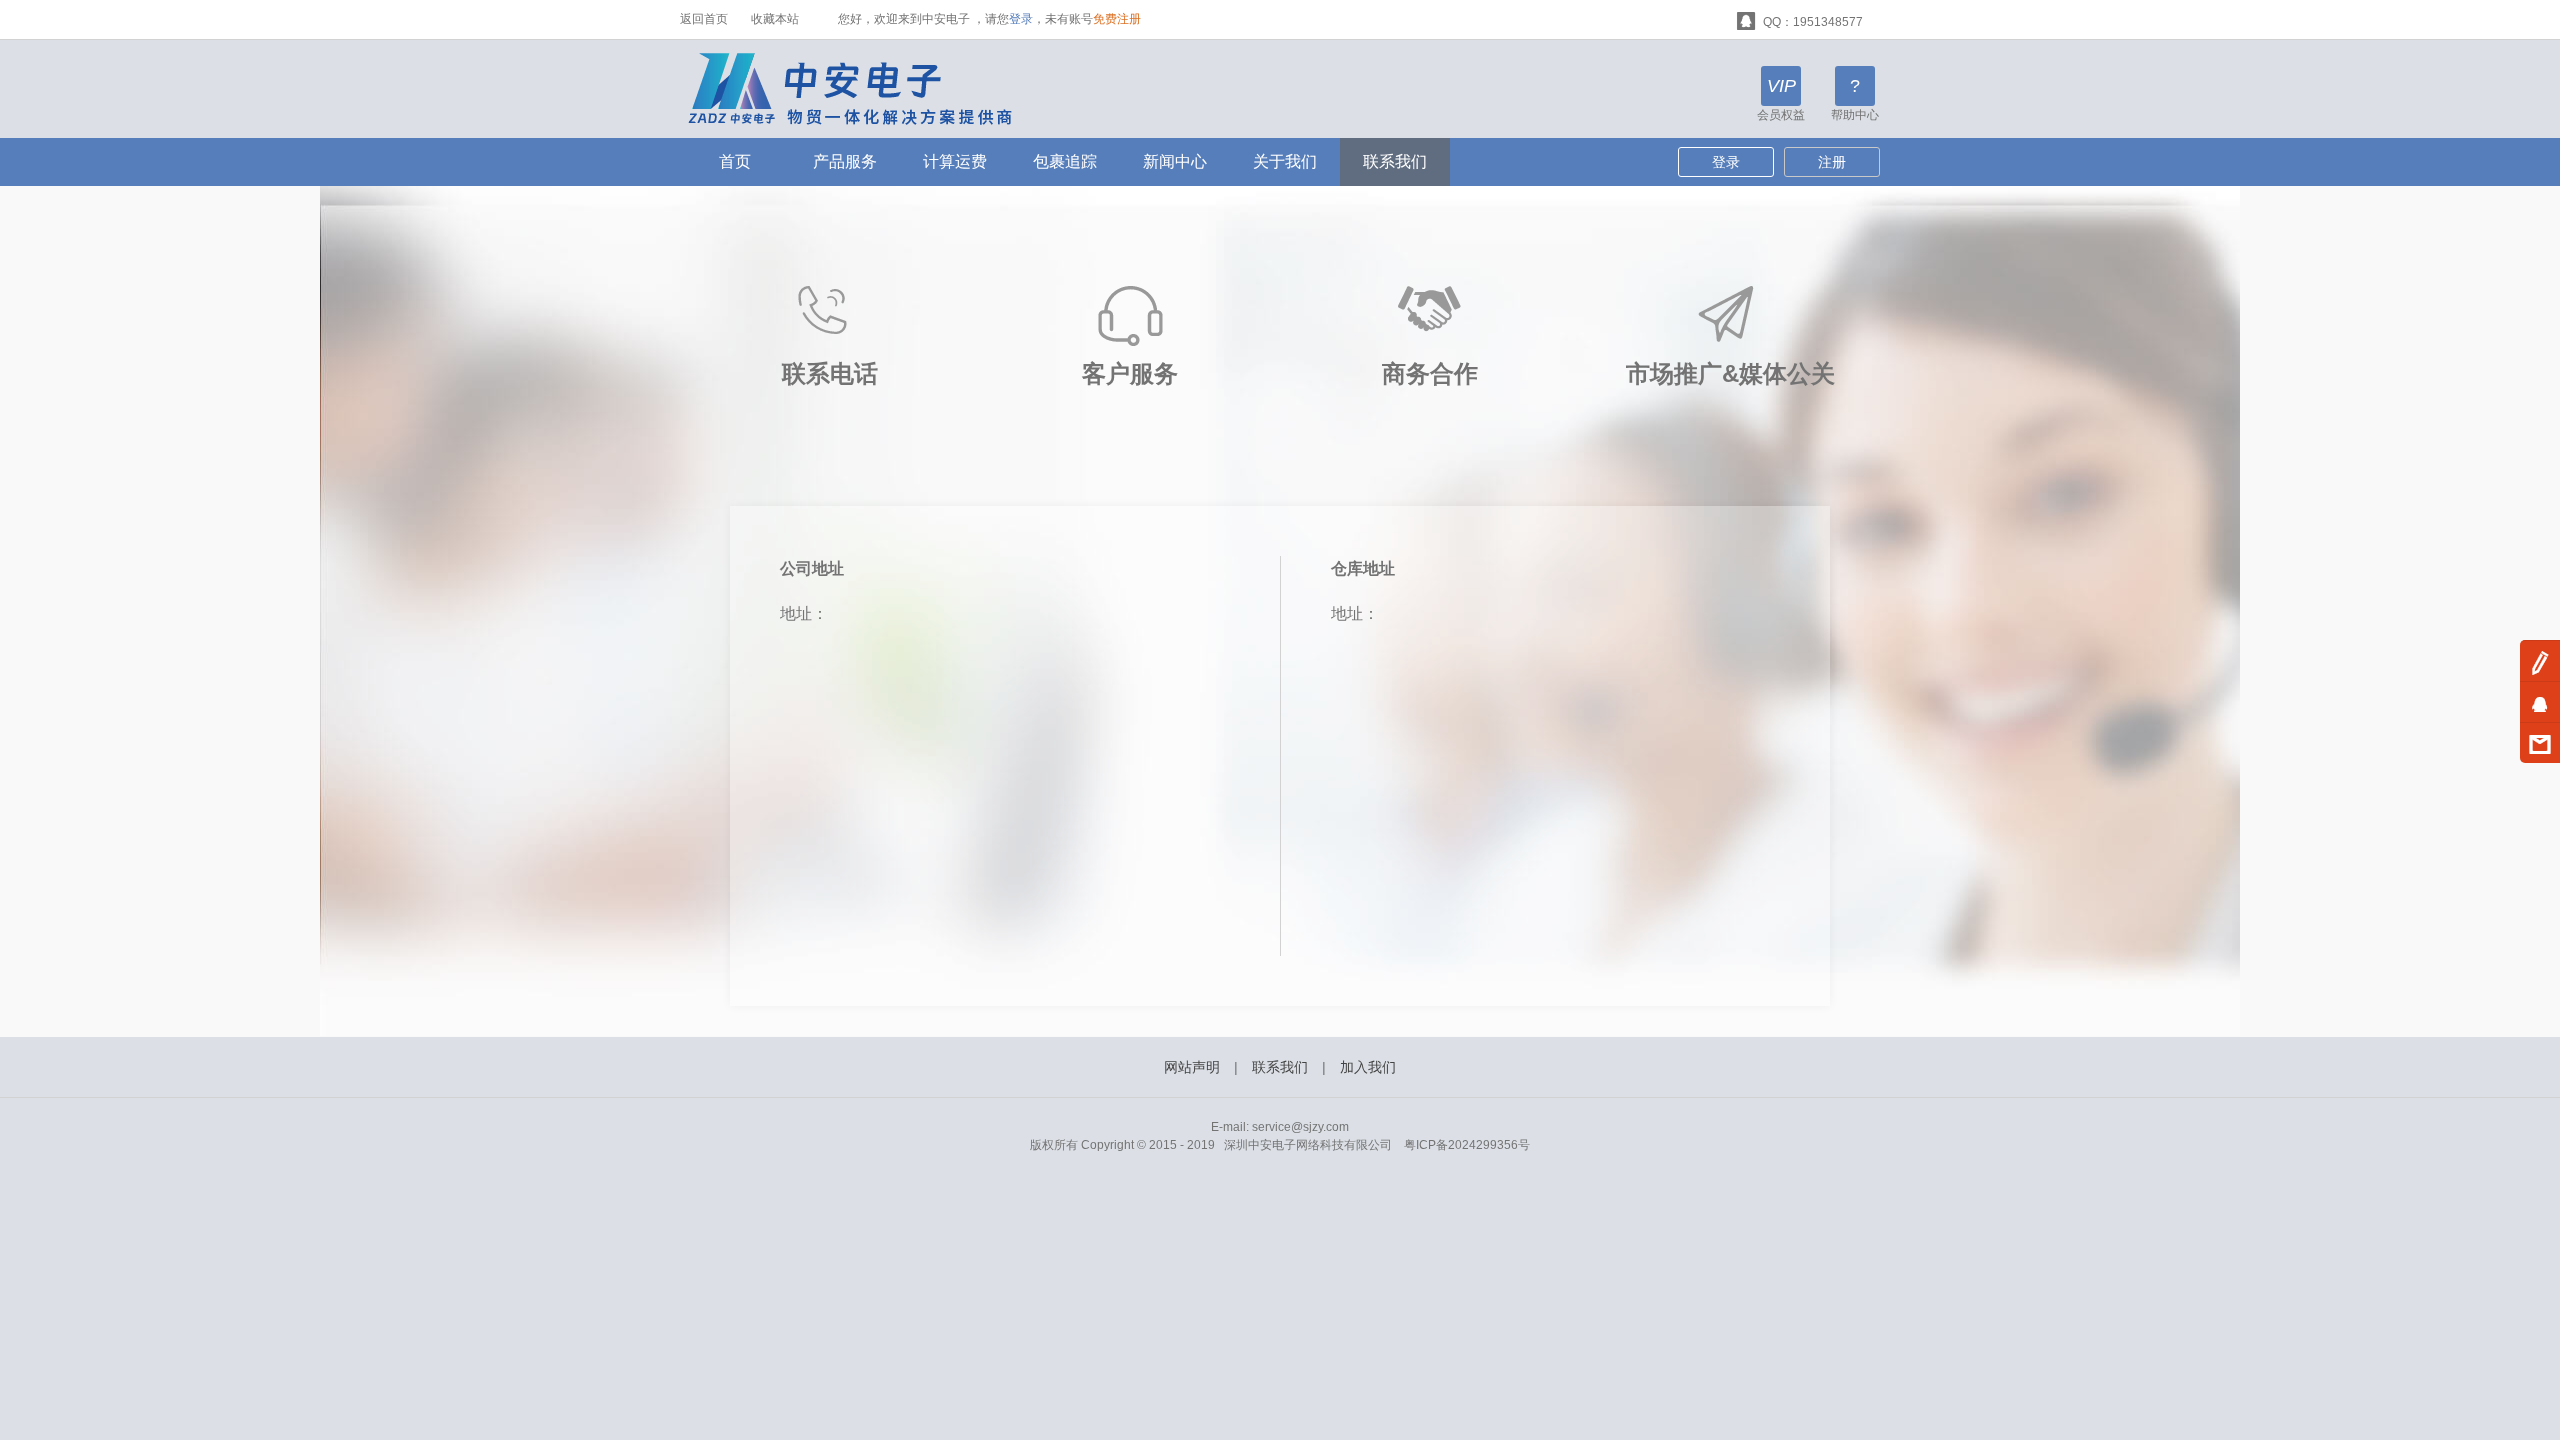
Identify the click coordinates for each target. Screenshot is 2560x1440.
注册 (1832, 162)
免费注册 (1117, 19)
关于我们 (1285, 161)
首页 (735, 161)
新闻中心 (1175, 161)
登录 (1021, 19)
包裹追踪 (1065, 161)
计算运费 (955, 161)
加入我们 (1368, 1067)
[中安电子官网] (863, 88)
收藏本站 (775, 19)
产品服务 (845, 161)
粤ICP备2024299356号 (1467, 1145)
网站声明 (1192, 1067)
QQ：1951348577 (1811, 22)
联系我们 (1395, 161)
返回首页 (704, 19)
